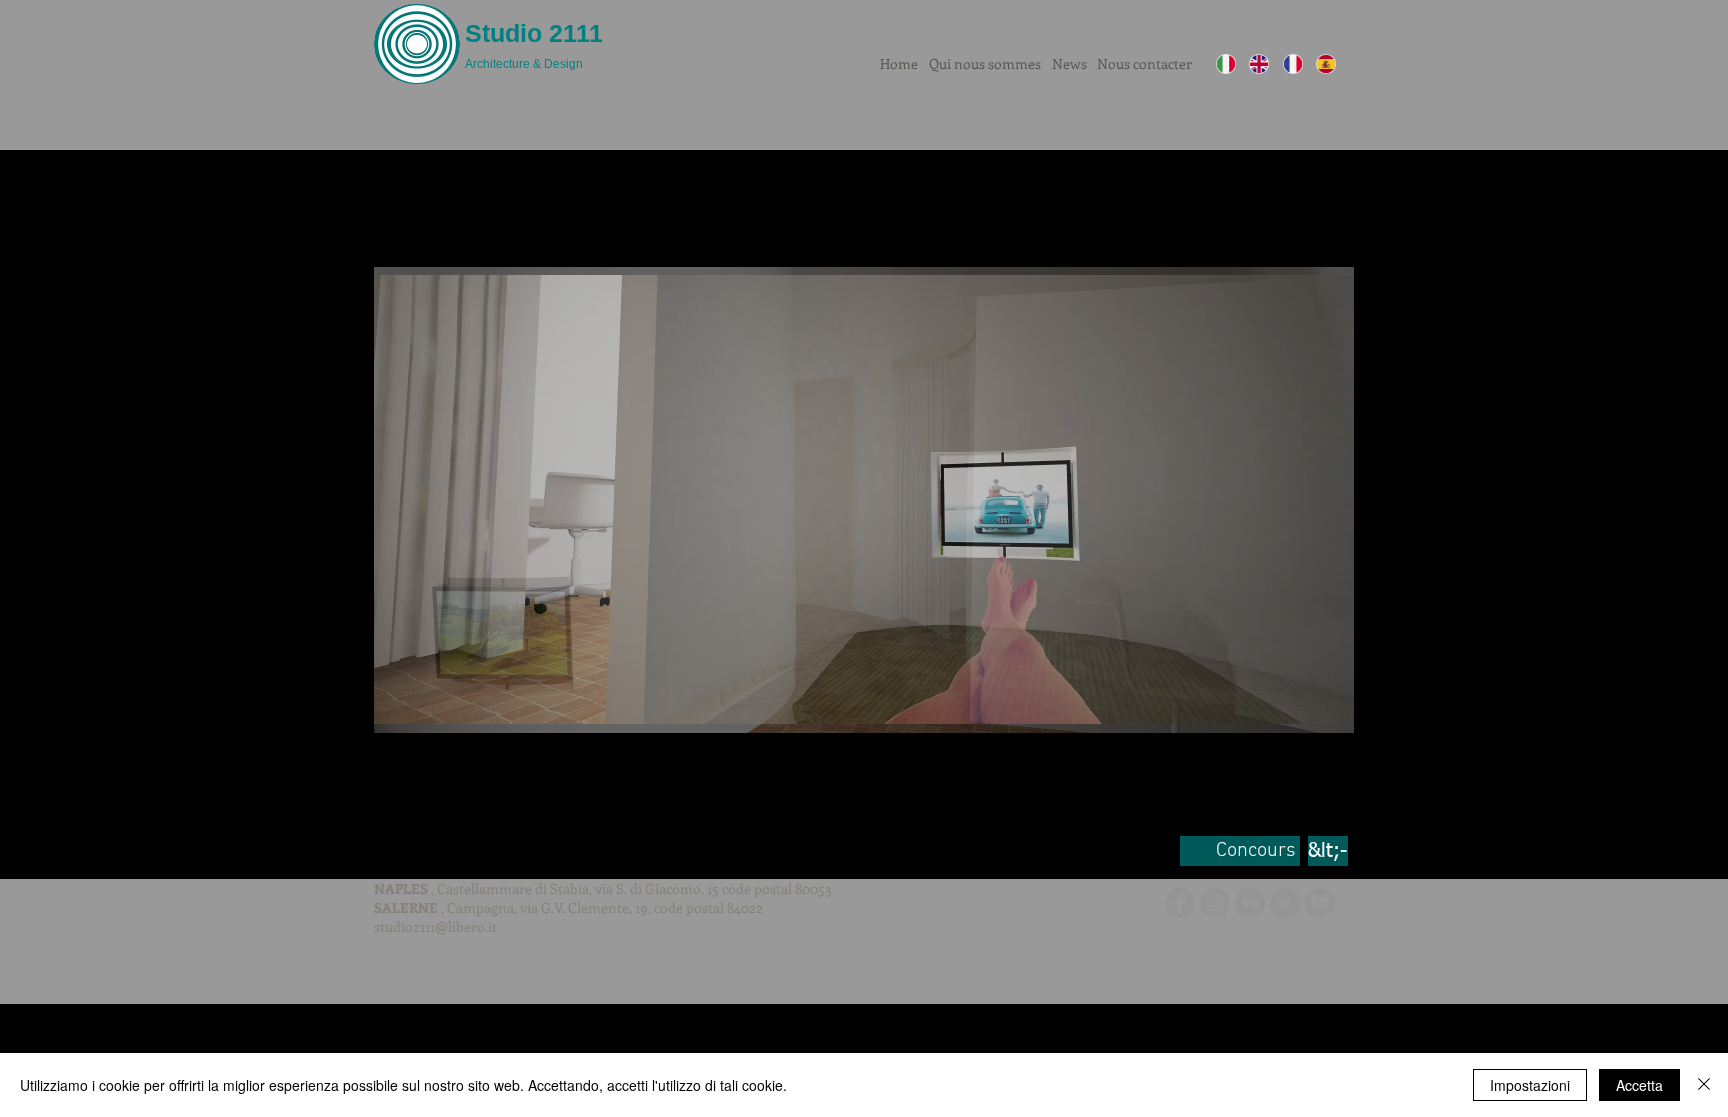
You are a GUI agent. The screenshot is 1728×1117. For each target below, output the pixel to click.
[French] (1292, 64)
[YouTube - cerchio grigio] (1320, 903)
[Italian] (1226, 64)
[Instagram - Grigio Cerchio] (1215, 903)
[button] (864, 499)
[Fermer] (1704, 1085)
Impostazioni (1530, 1085)
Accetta (1639, 1085)
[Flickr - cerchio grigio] (1250, 903)
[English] (1258, 64)
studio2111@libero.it (435, 926)
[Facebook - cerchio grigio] (1180, 903)
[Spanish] (1325, 64)
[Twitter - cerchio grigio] (1285, 903)
